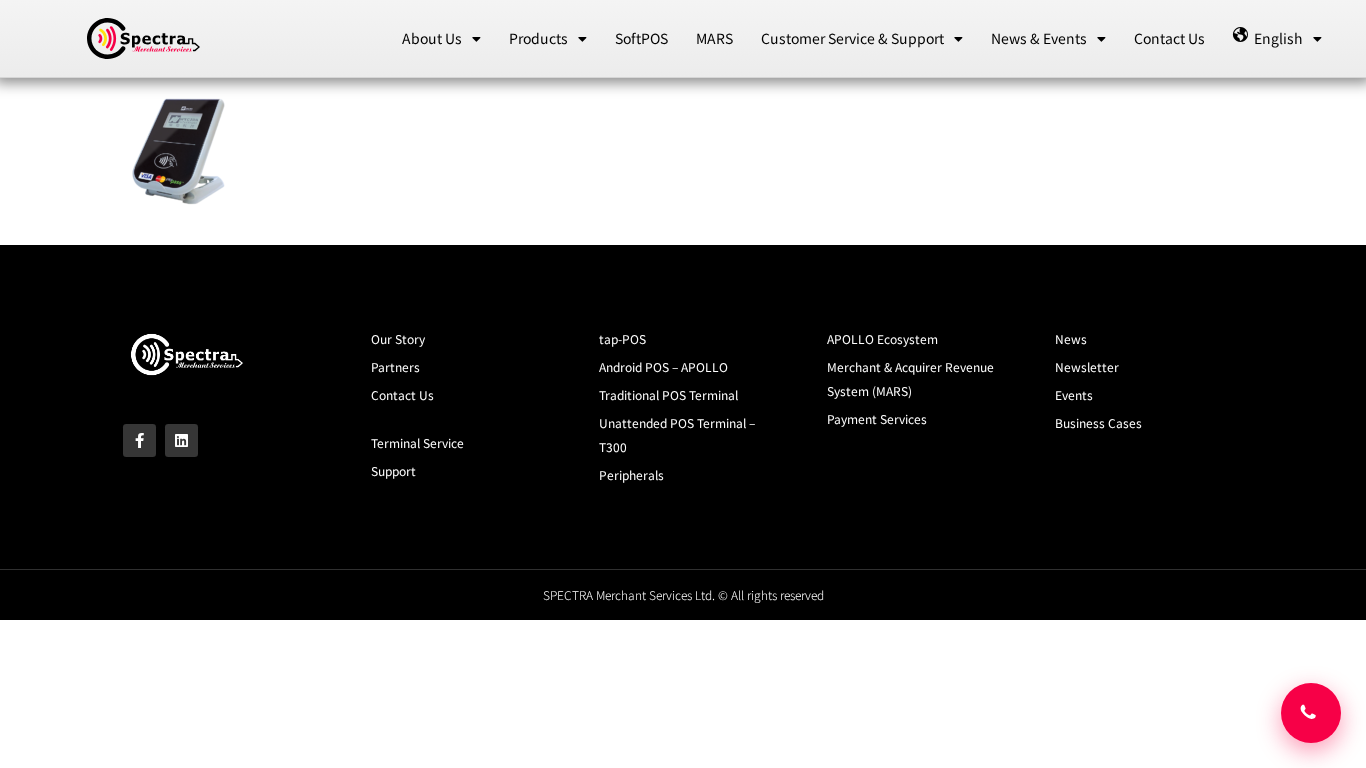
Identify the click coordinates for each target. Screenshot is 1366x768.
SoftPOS (641, 38)
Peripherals (631, 474)
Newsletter (1087, 366)
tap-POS (622, 338)
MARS (714, 38)
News (1071, 338)
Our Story (398, 338)
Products (538, 38)
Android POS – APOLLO (663, 366)
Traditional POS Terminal (668, 394)
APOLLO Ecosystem (882, 338)
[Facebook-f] (139, 440)
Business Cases (1098, 422)
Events (1074, 394)
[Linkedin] (181, 440)
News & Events (1039, 38)
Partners (395, 366)
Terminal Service (417, 442)
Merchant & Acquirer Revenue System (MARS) (910, 378)
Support (393, 470)
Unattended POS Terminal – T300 (677, 434)
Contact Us (1169, 38)
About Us (432, 38)
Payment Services (877, 418)
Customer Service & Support (852, 38)
